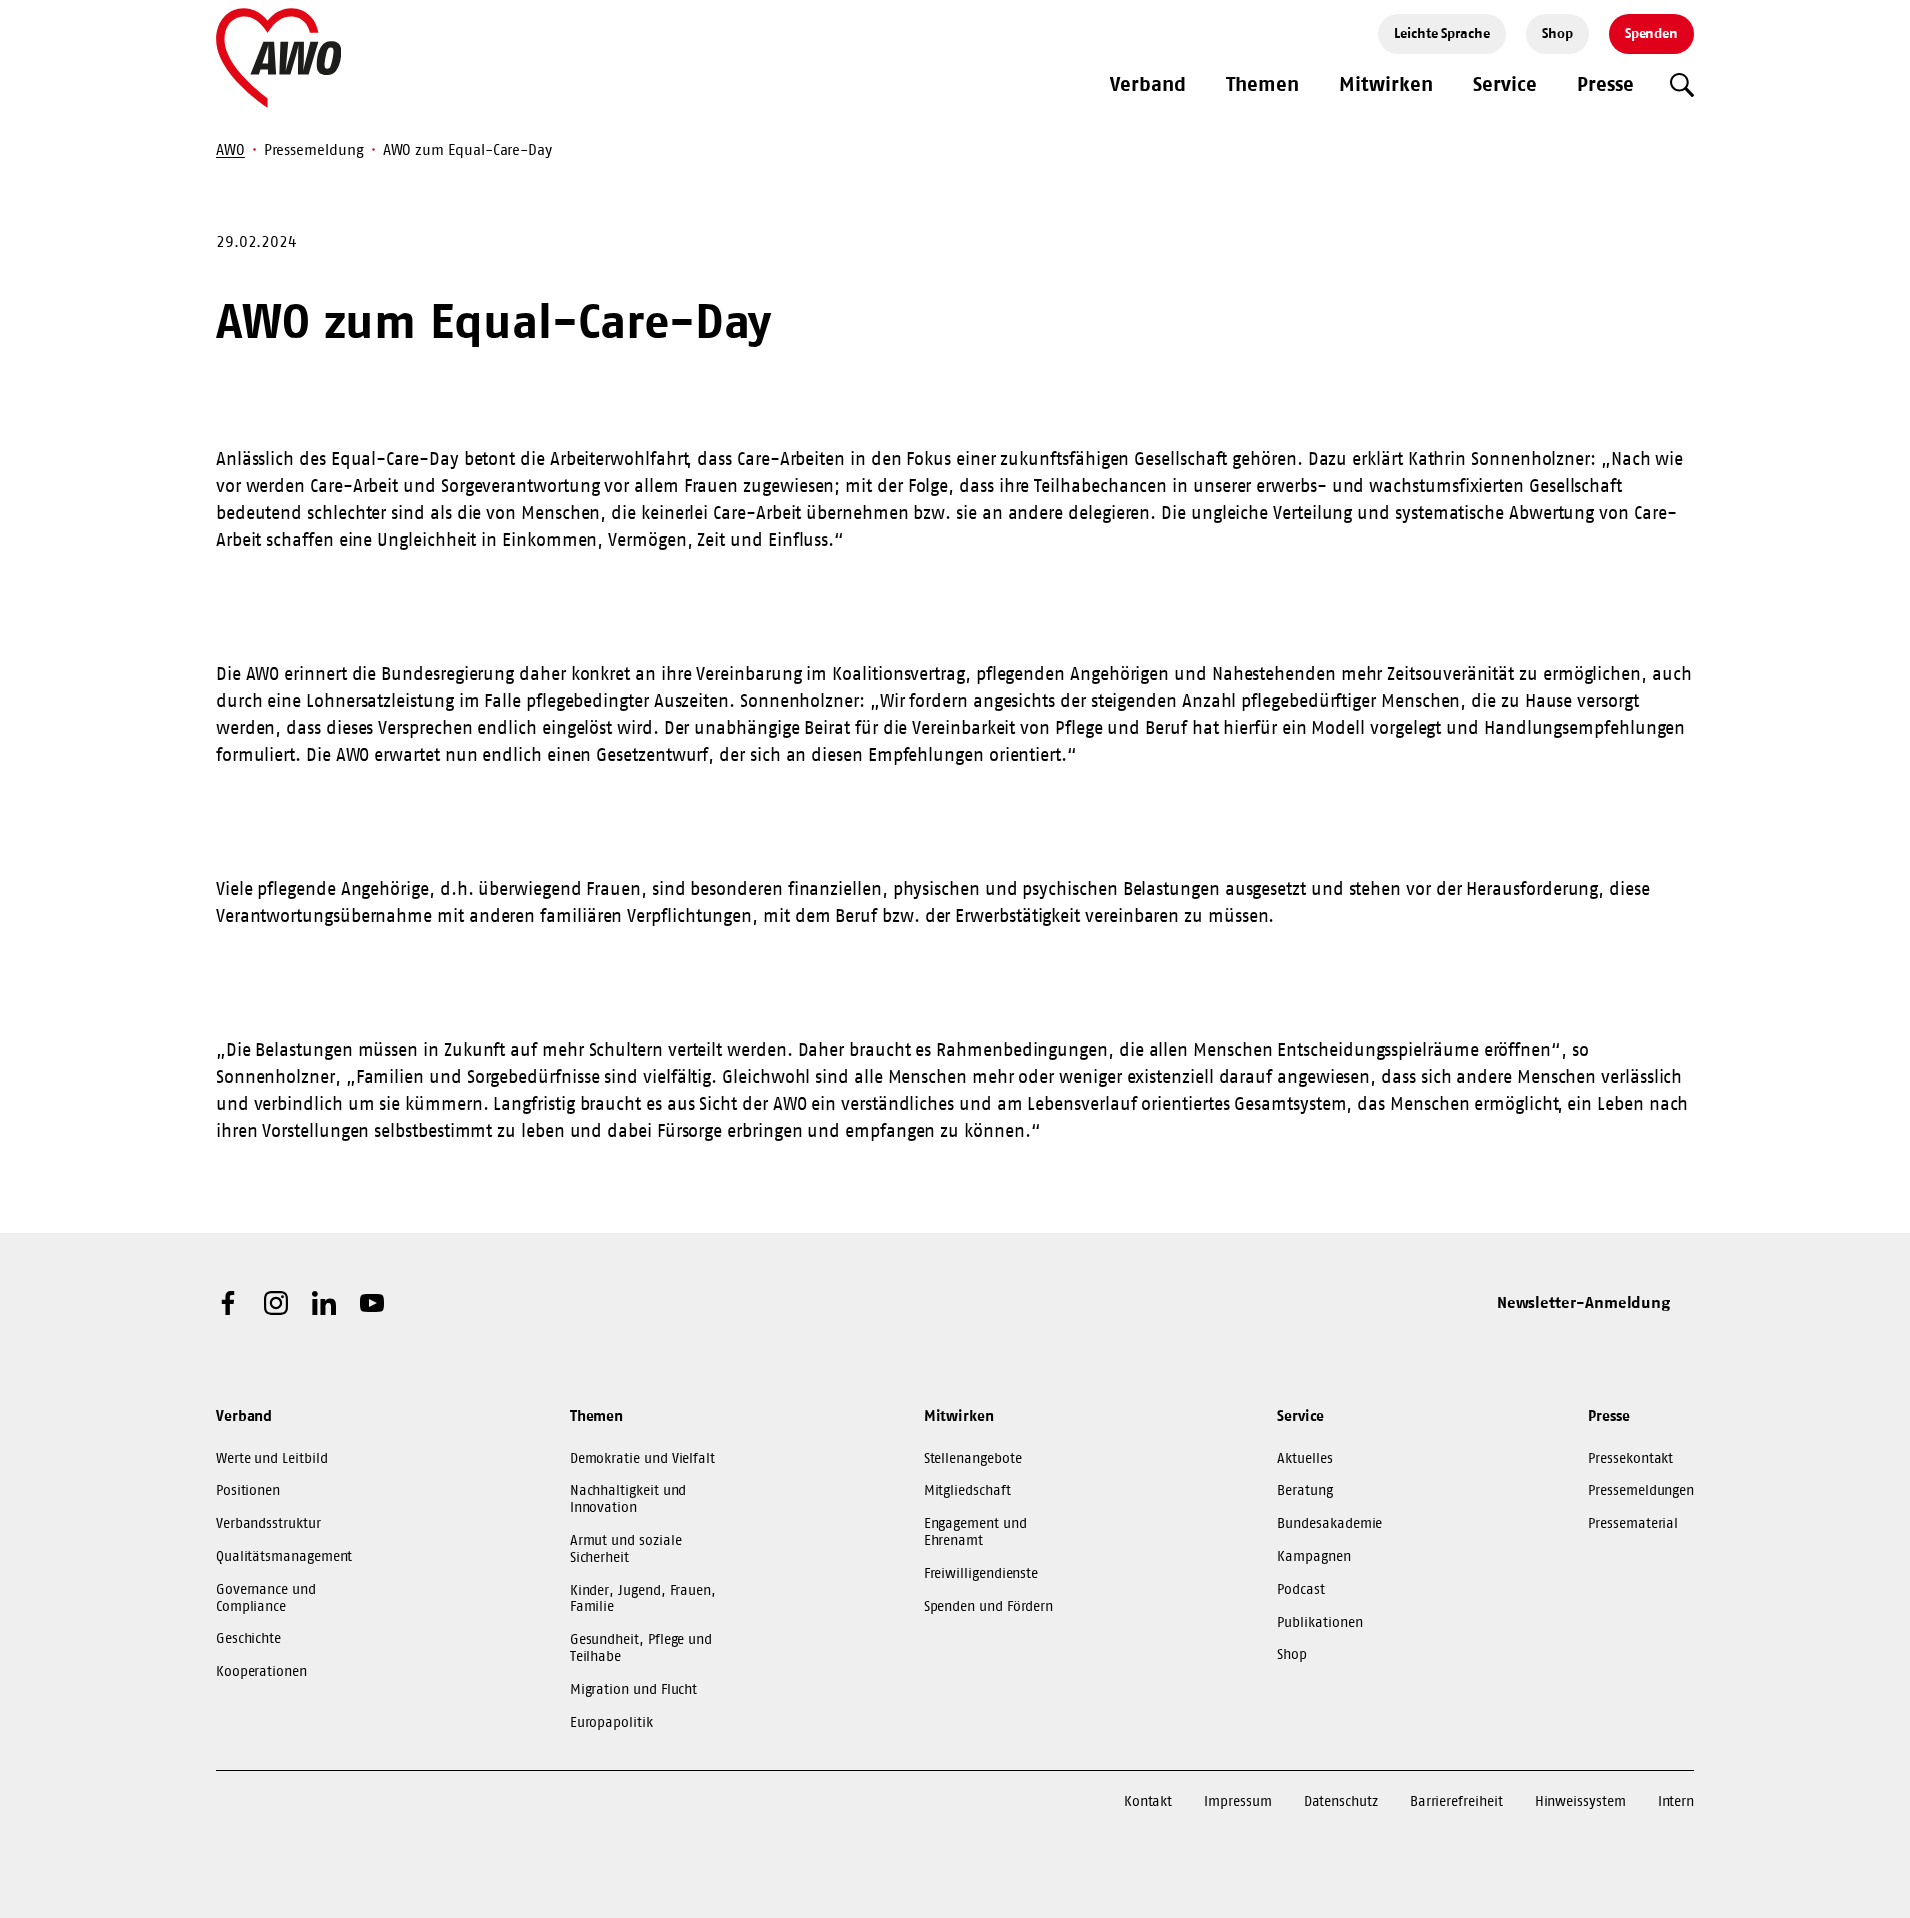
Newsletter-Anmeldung (1584, 1302)
